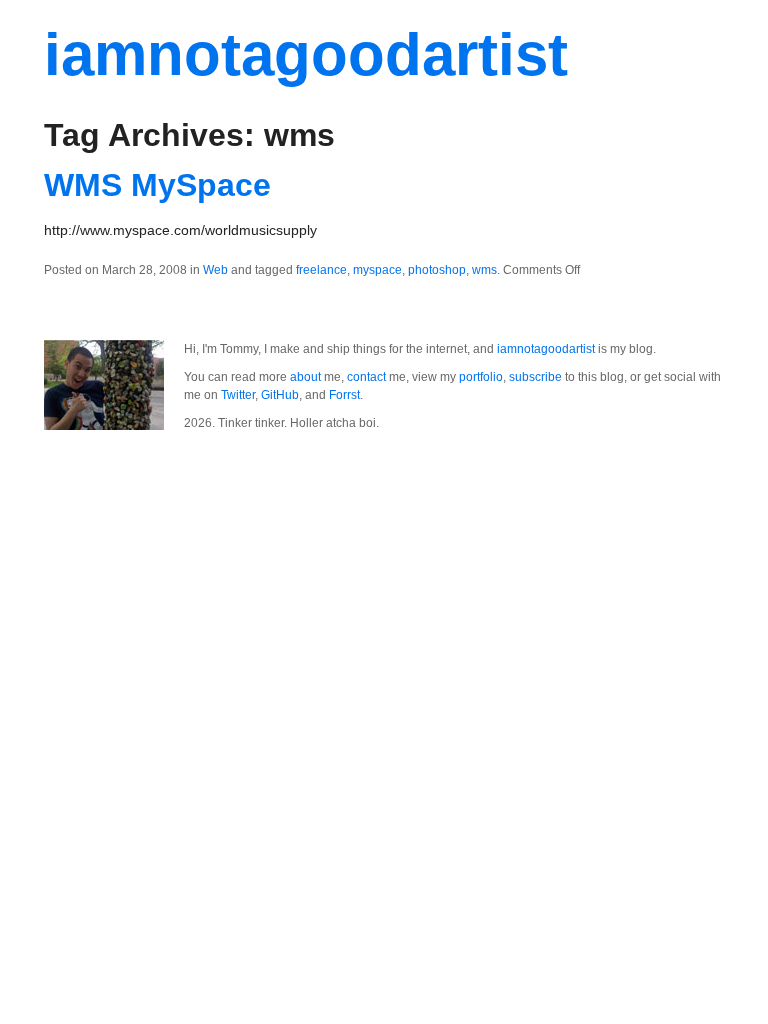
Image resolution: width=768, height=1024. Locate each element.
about (305, 377)
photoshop (437, 270)
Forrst (344, 395)
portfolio (481, 377)
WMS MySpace (157, 185)
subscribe (535, 377)
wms (484, 270)
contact (366, 377)
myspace (377, 270)
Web (215, 270)
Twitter (238, 395)
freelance (321, 270)
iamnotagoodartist (306, 54)
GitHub (280, 395)
